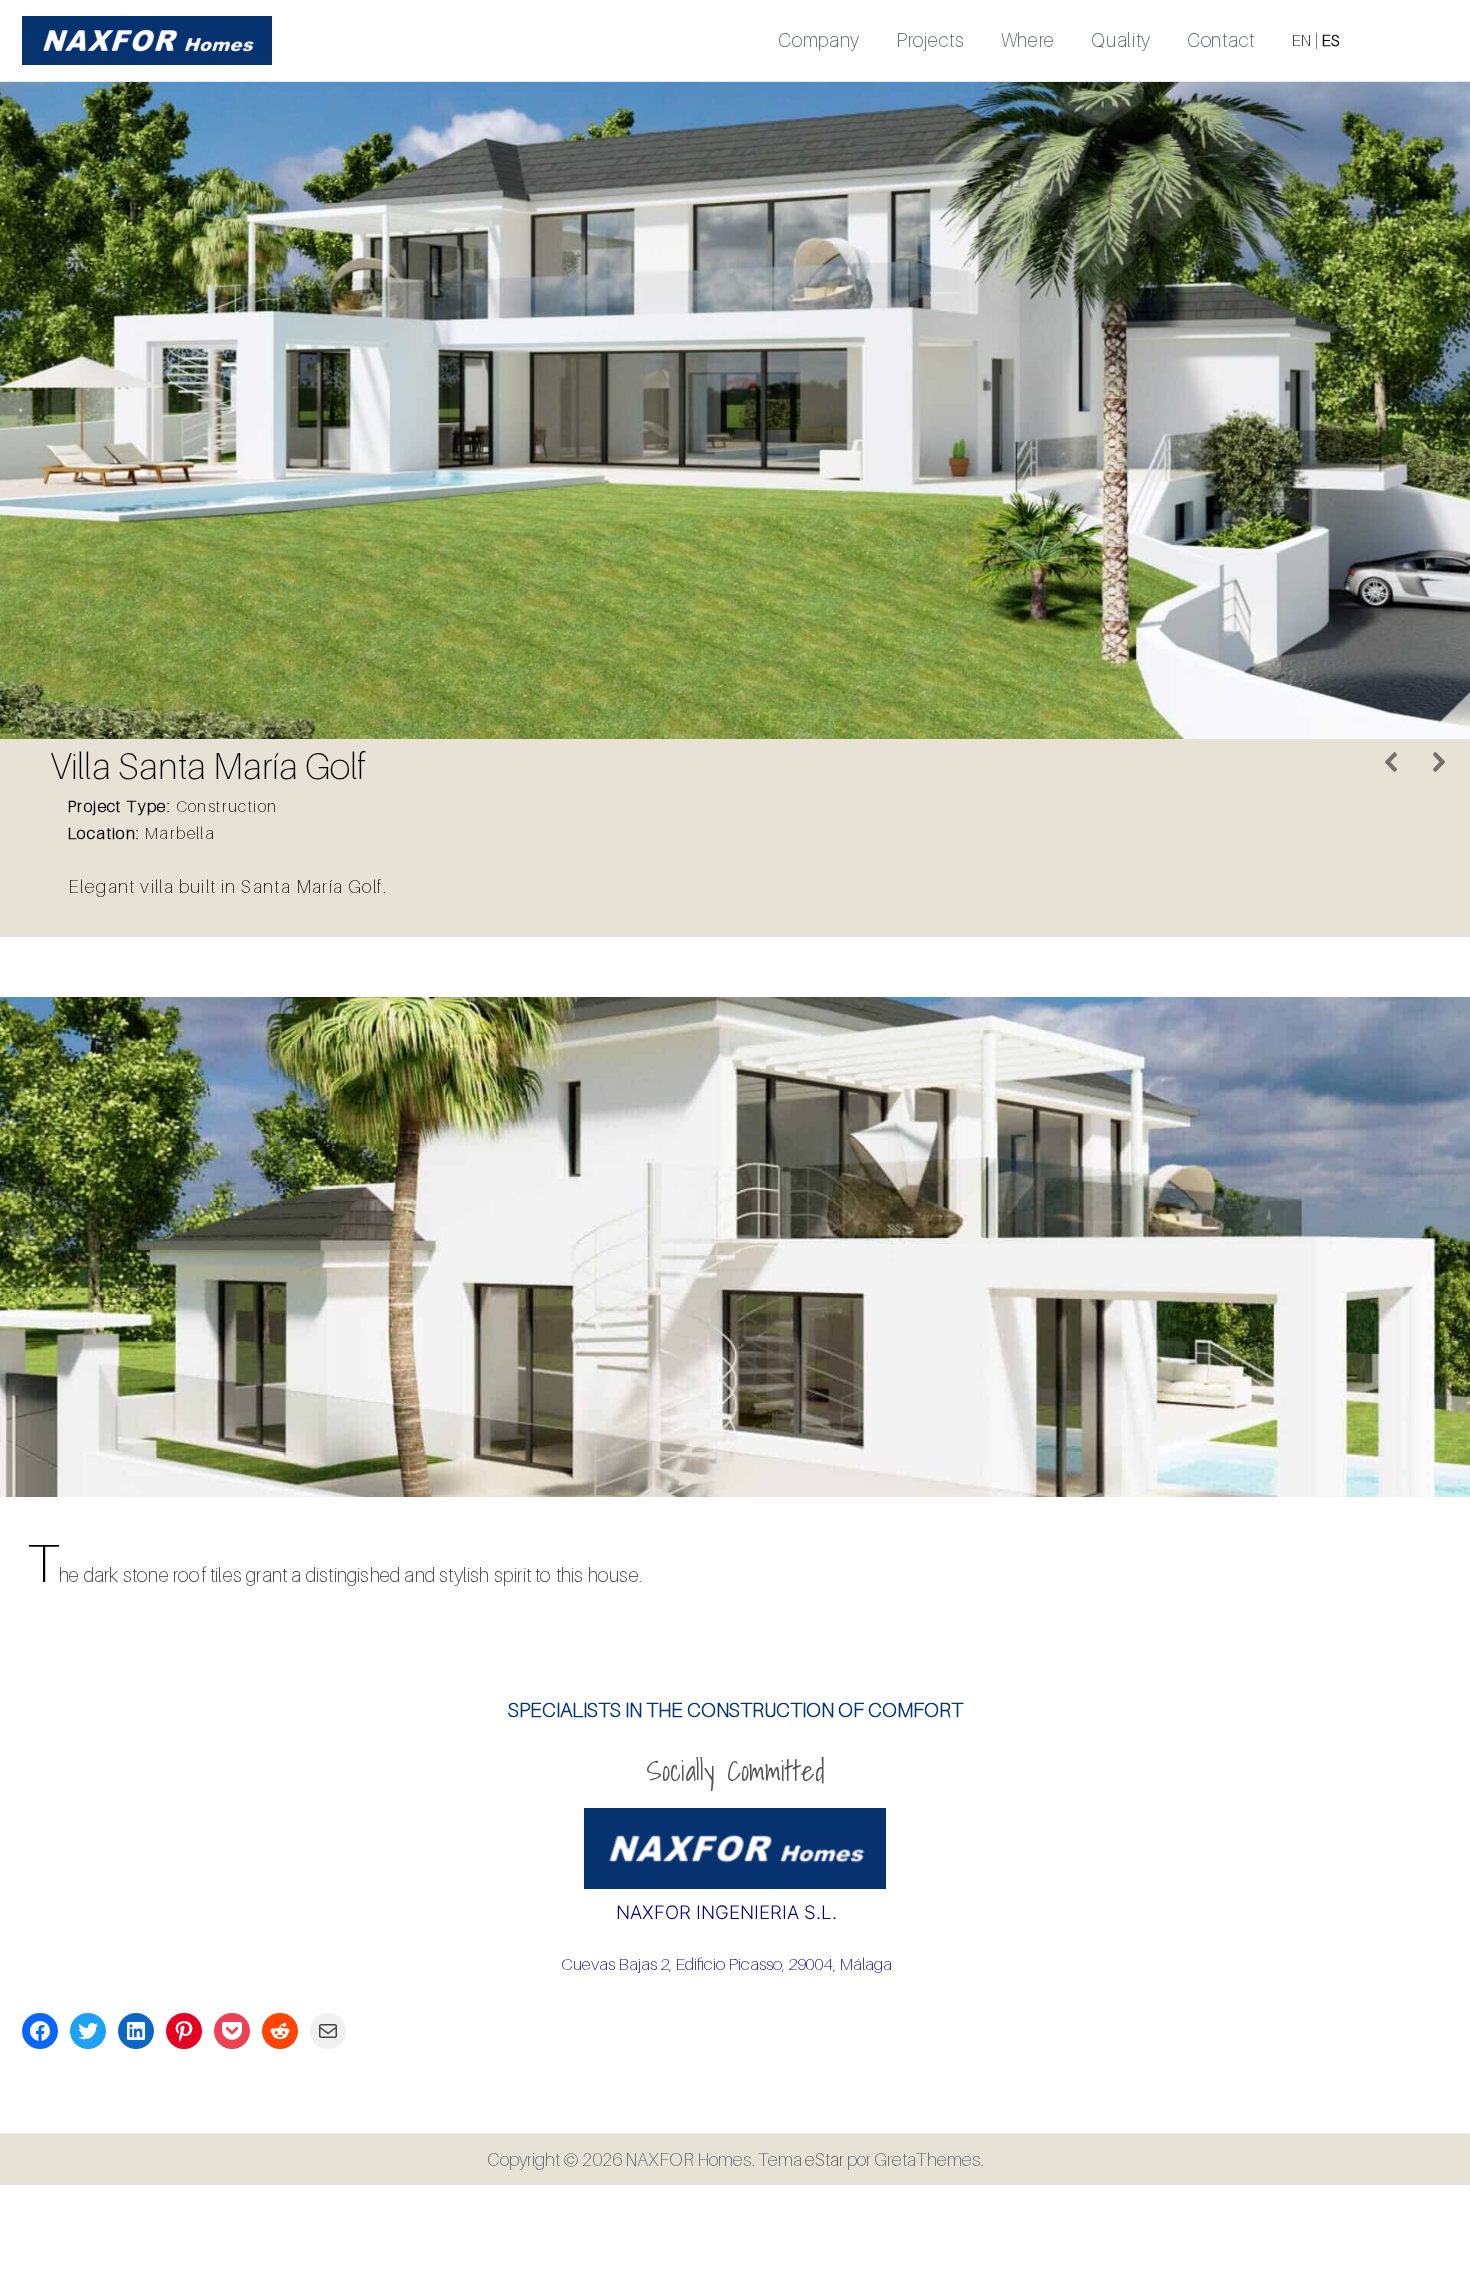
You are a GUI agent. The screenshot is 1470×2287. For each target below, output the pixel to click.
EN (1301, 40)
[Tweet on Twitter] (88, 2031)
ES (1331, 40)
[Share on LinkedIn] (136, 2031)
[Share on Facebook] (40, 2031)
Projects (930, 39)
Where (1028, 39)
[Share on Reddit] (280, 2031)
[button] (1439, 762)
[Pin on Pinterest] (184, 2031)
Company (819, 39)
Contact (1221, 39)
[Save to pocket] (232, 2031)
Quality (1121, 39)
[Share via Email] (328, 2031)
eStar (824, 2159)
